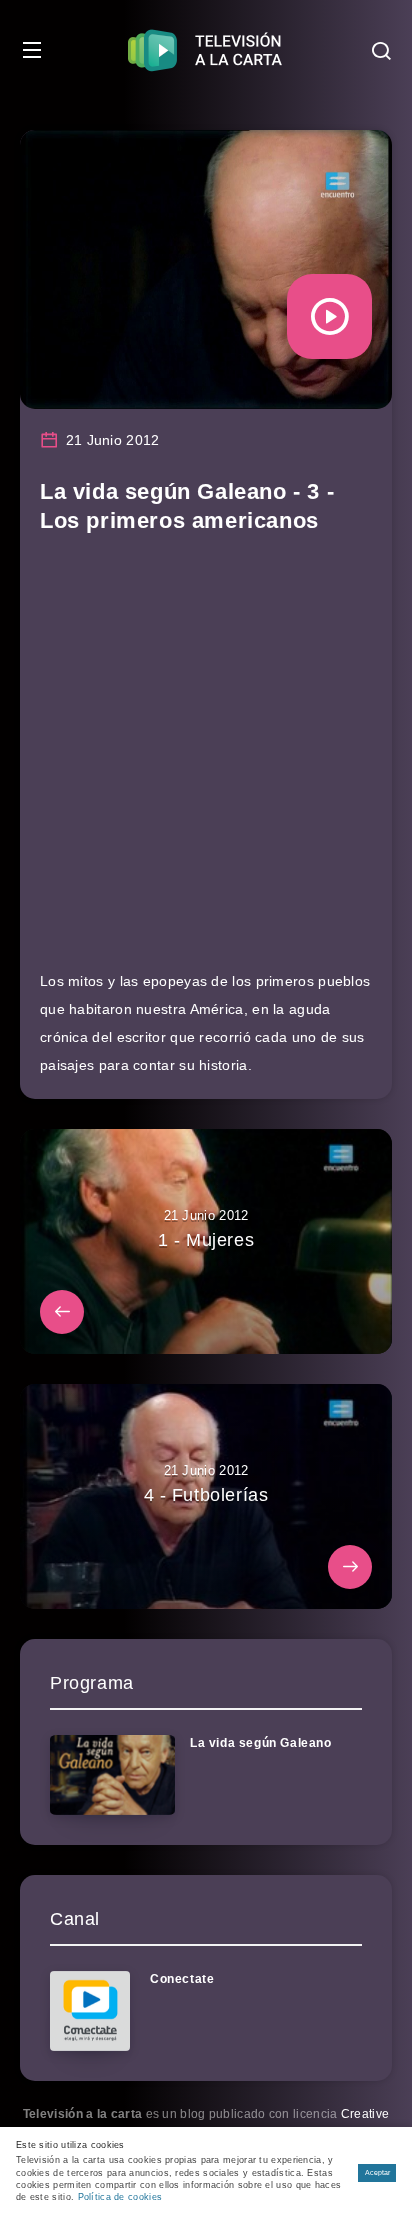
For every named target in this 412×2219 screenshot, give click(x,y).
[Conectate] (90, 2011)
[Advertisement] (206, 761)
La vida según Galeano (261, 1743)
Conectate (182, 1979)
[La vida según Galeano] (112, 1775)
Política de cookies (120, 2197)
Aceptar (377, 2172)
